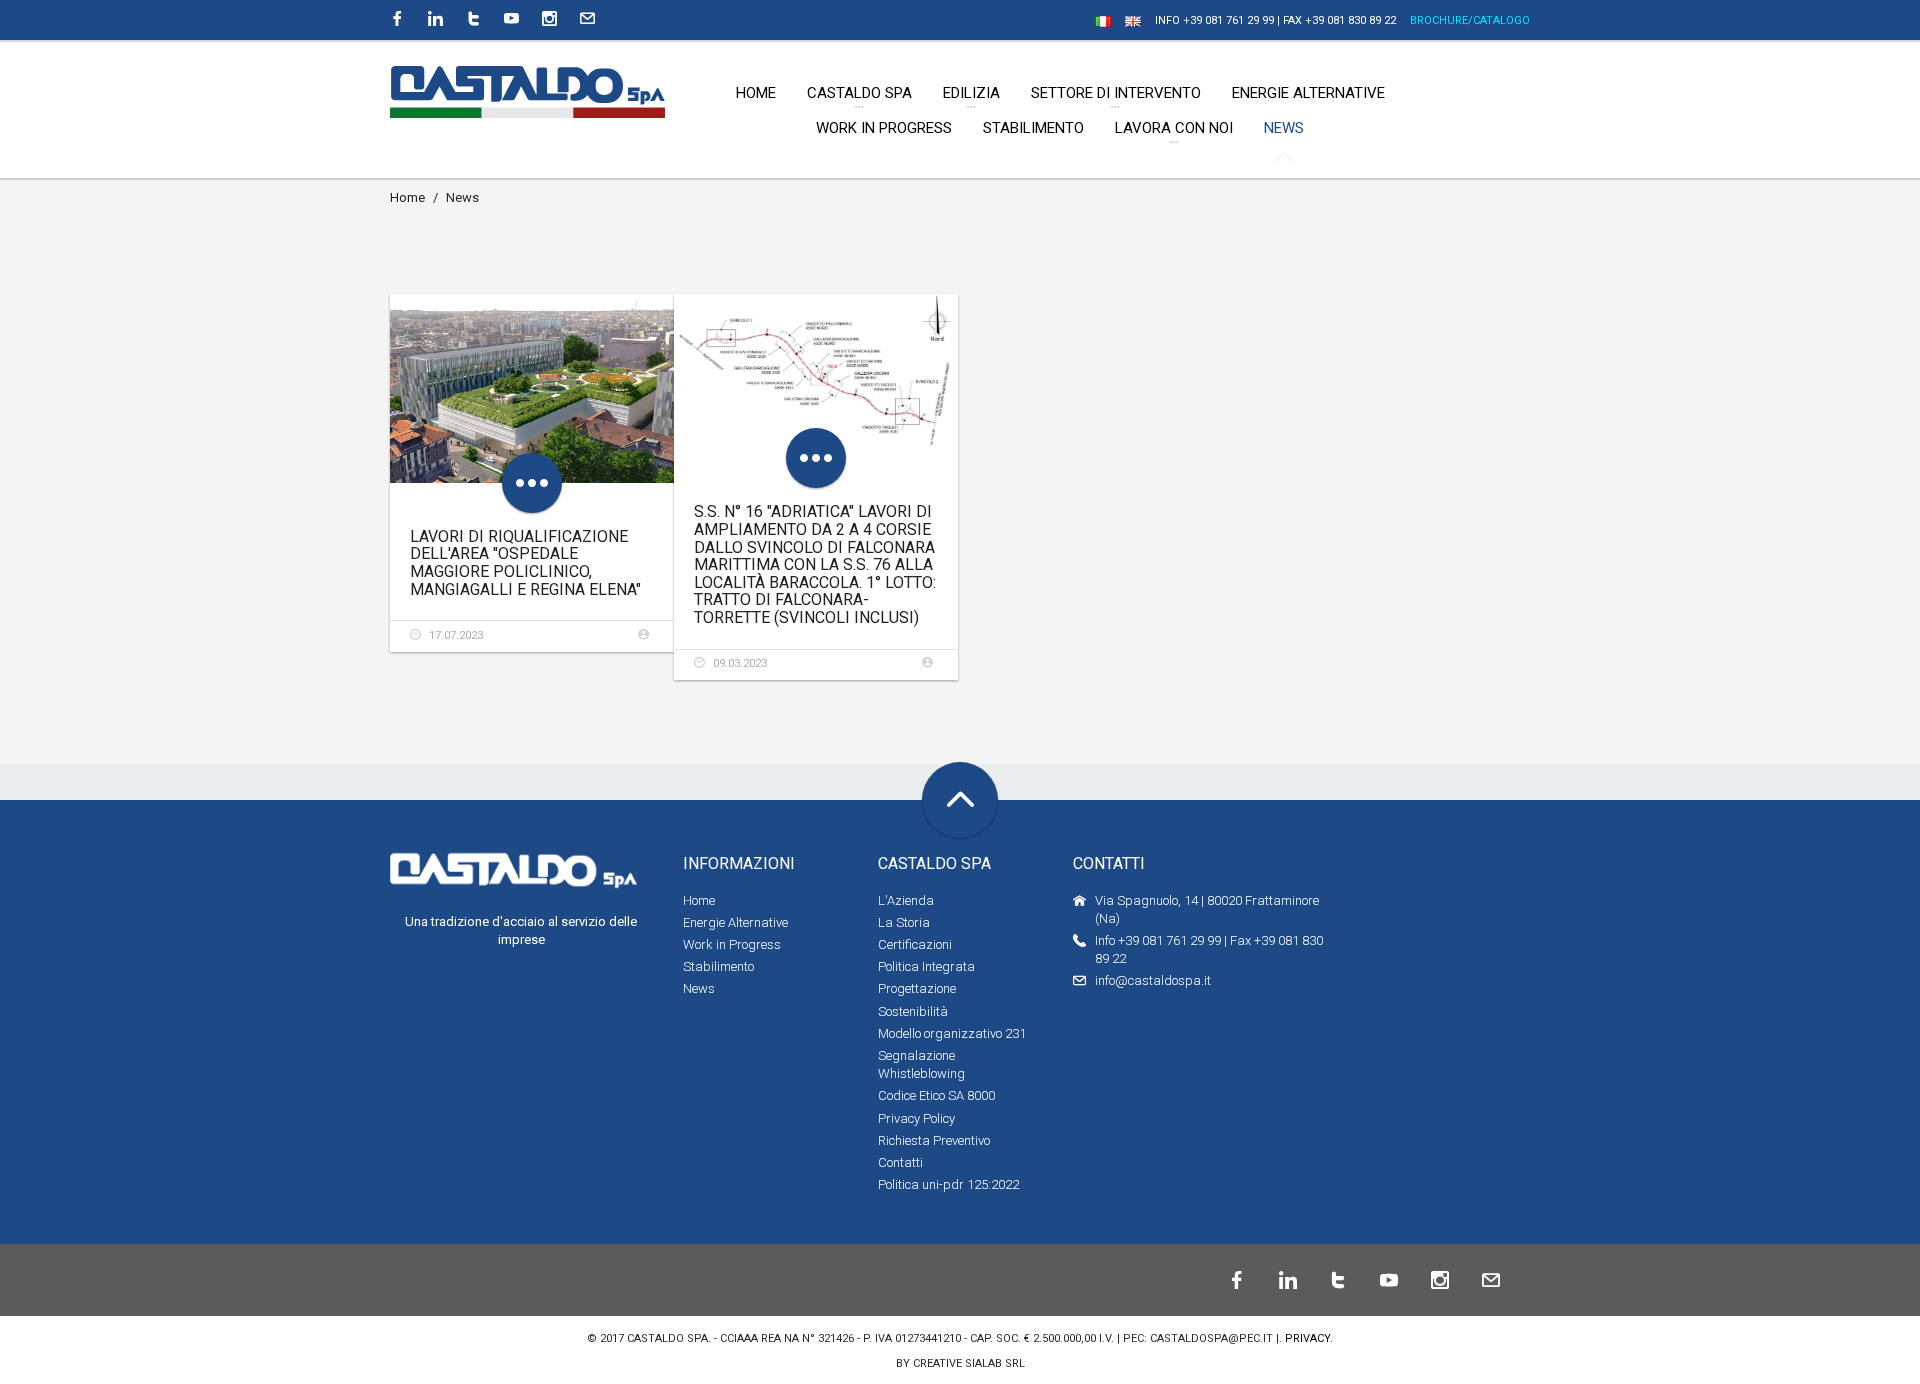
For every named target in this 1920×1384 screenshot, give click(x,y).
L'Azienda (906, 900)
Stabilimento (718, 966)
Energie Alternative (735, 922)
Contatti (900, 1162)
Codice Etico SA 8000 (936, 1095)
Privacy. (1309, 1338)
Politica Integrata (926, 966)
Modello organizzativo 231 (952, 1033)
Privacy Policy (916, 1118)
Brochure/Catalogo (1470, 20)
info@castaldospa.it (1153, 980)
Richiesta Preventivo (934, 1140)
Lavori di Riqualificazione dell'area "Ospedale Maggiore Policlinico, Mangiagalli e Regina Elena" (525, 563)
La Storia (904, 922)
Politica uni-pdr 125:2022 (948, 1184)
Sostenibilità (913, 1011)
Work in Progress (732, 944)
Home (407, 197)
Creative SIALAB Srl (969, 1363)
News (699, 988)
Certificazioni (915, 944)
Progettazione (917, 988)
